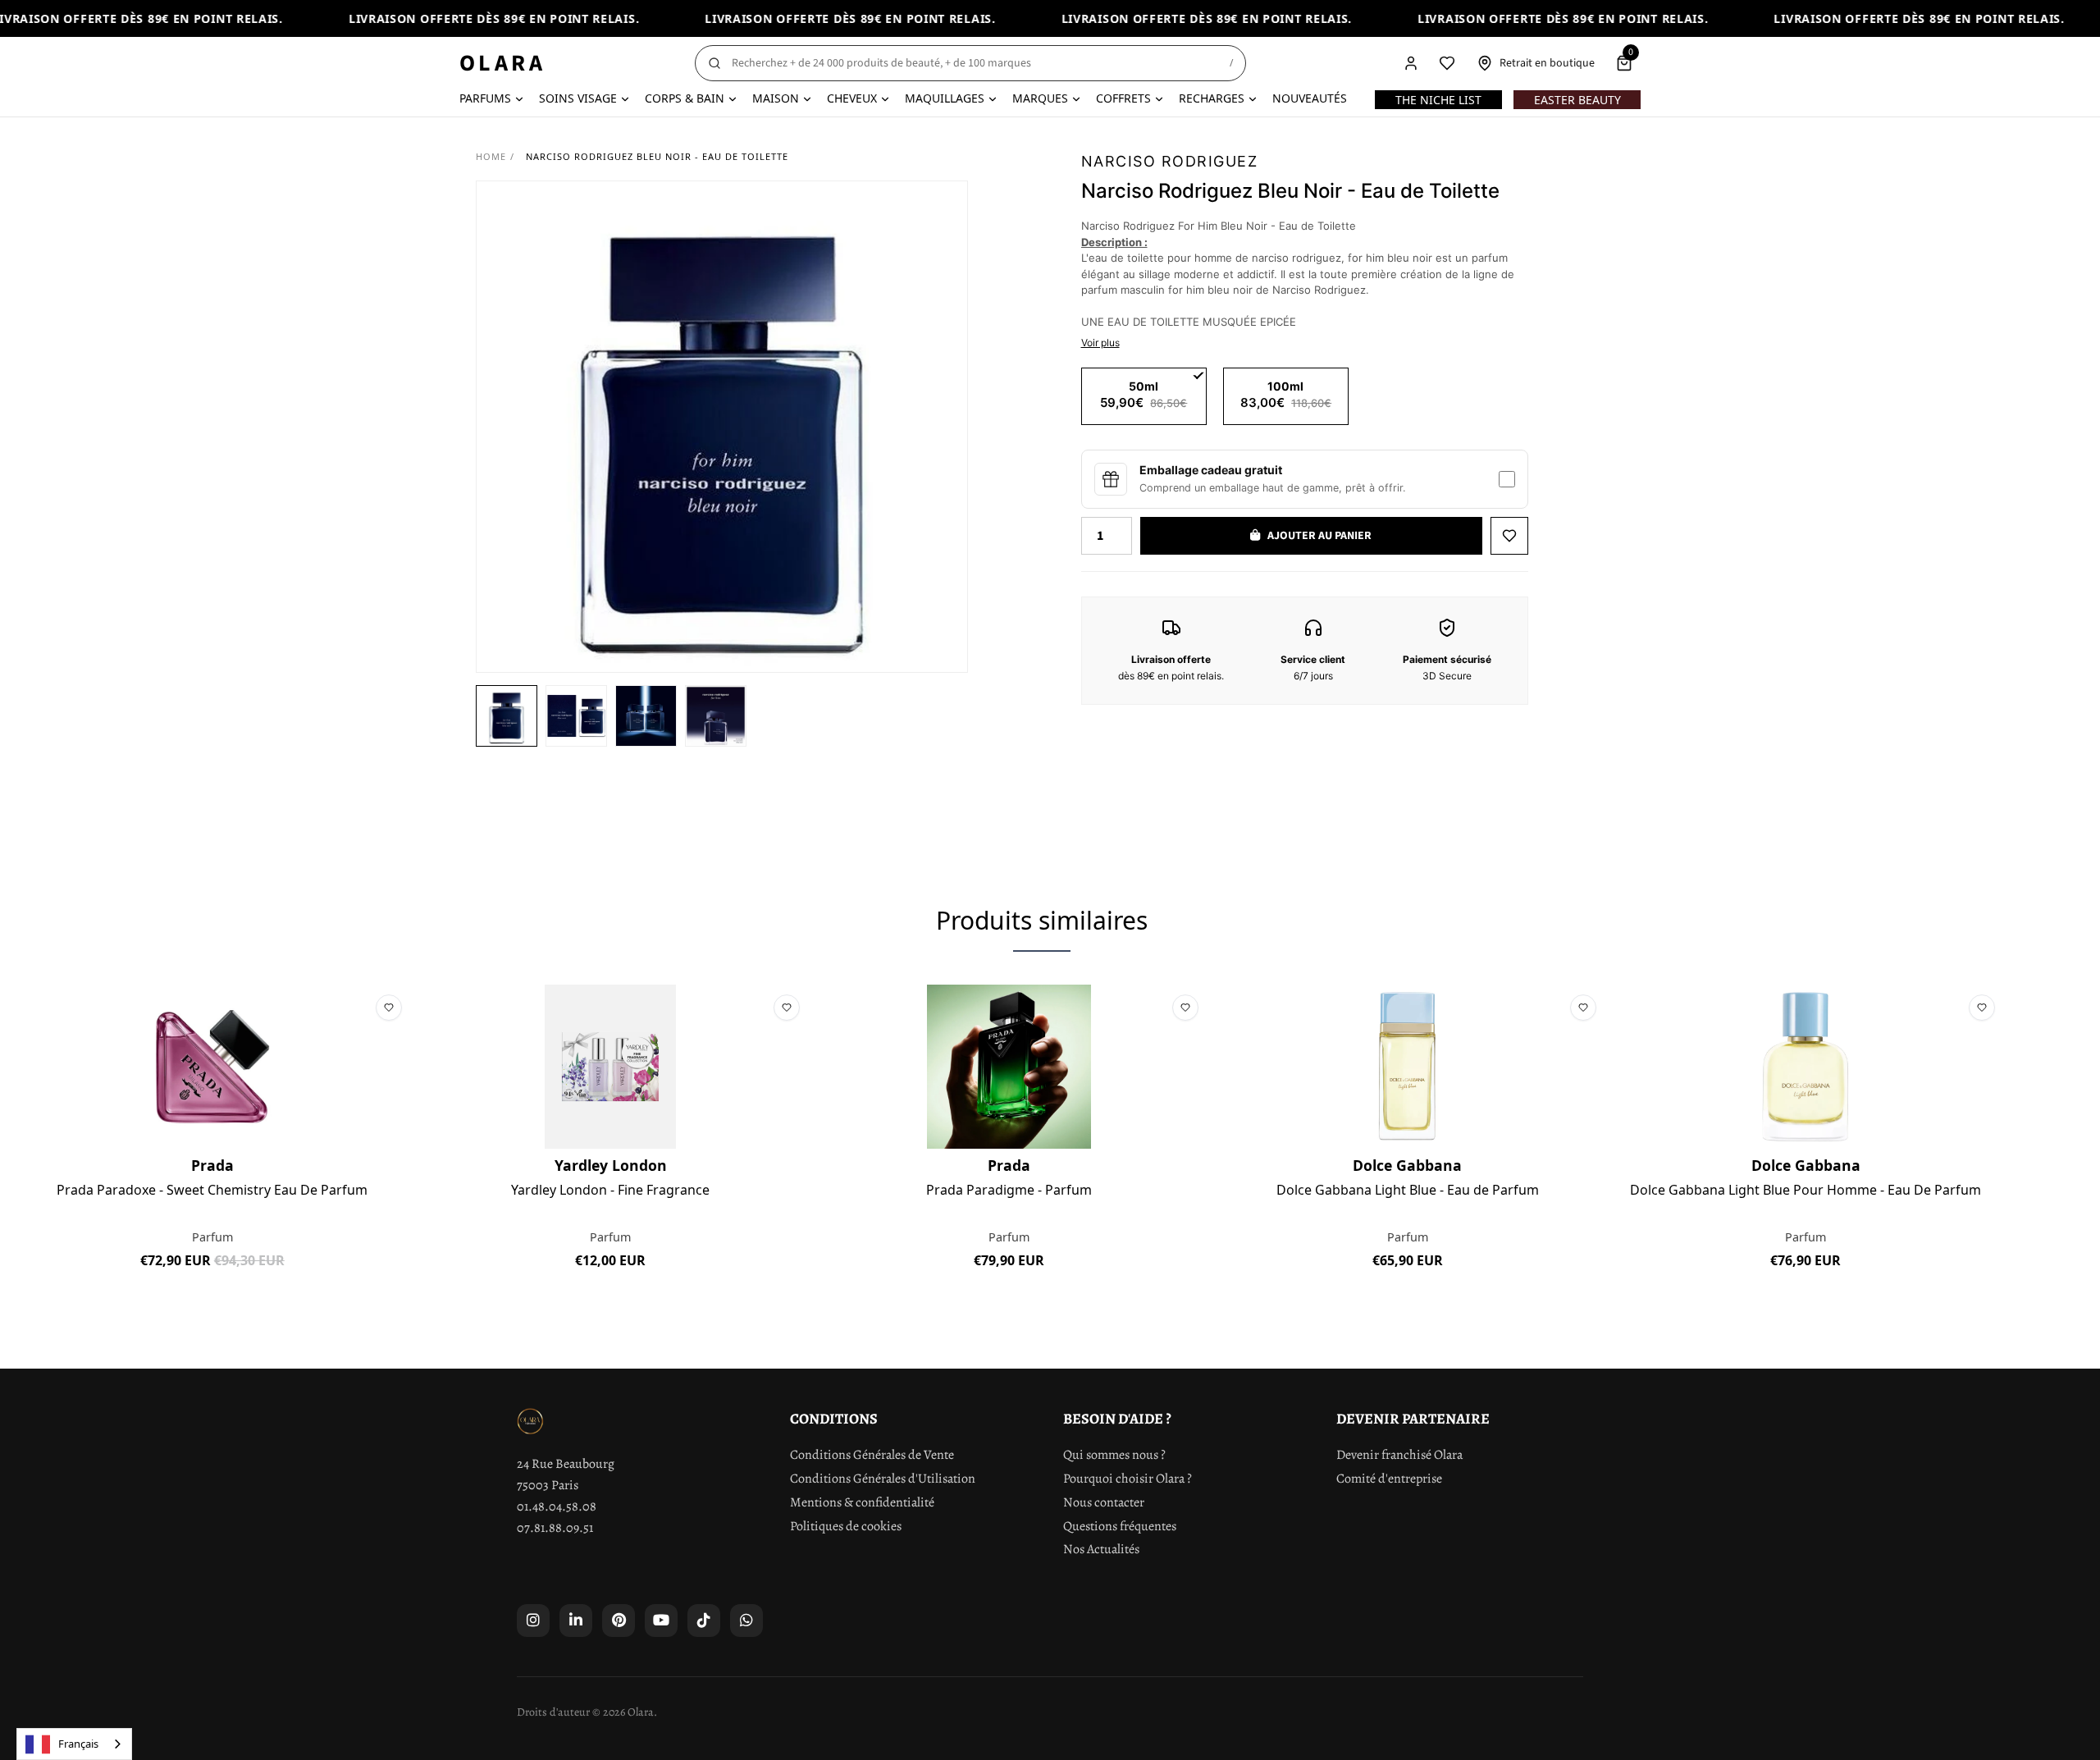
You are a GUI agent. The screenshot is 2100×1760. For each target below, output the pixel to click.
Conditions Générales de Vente (872, 1455)
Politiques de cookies (846, 1526)
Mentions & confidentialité (862, 1502)
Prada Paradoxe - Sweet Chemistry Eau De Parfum (212, 1191)
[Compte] (1411, 63)
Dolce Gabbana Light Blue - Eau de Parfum (1408, 1191)
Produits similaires (1042, 920)
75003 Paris (548, 1485)
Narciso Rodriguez (1170, 161)
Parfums (485, 98)
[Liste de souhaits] (1447, 63)
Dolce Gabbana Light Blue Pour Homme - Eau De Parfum (1806, 1191)
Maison (776, 98)
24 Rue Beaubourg (566, 1464)
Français (78, 1744)
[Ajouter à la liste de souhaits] (1509, 536)
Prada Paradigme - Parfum (1009, 1191)
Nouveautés (1310, 98)
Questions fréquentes (1120, 1526)
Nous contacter (1104, 1502)
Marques (1040, 98)
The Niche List (1438, 100)
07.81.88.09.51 (555, 1528)
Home (491, 156)
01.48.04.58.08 (557, 1506)
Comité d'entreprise (1389, 1479)
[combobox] (74, 1744)
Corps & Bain (685, 98)
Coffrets (1123, 98)
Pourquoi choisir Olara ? (1128, 1479)
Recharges (1212, 98)
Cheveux (852, 98)
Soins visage (578, 98)
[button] (507, 716)
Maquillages (945, 98)
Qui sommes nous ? (1114, 1455)
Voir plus (1100, 343)
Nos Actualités (1101, 1549)
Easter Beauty (1577, 100)
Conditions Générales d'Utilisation (883, 1479)
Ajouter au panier (212, 1298)
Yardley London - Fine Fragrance (610, 1191)
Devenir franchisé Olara (1399, 1455)
